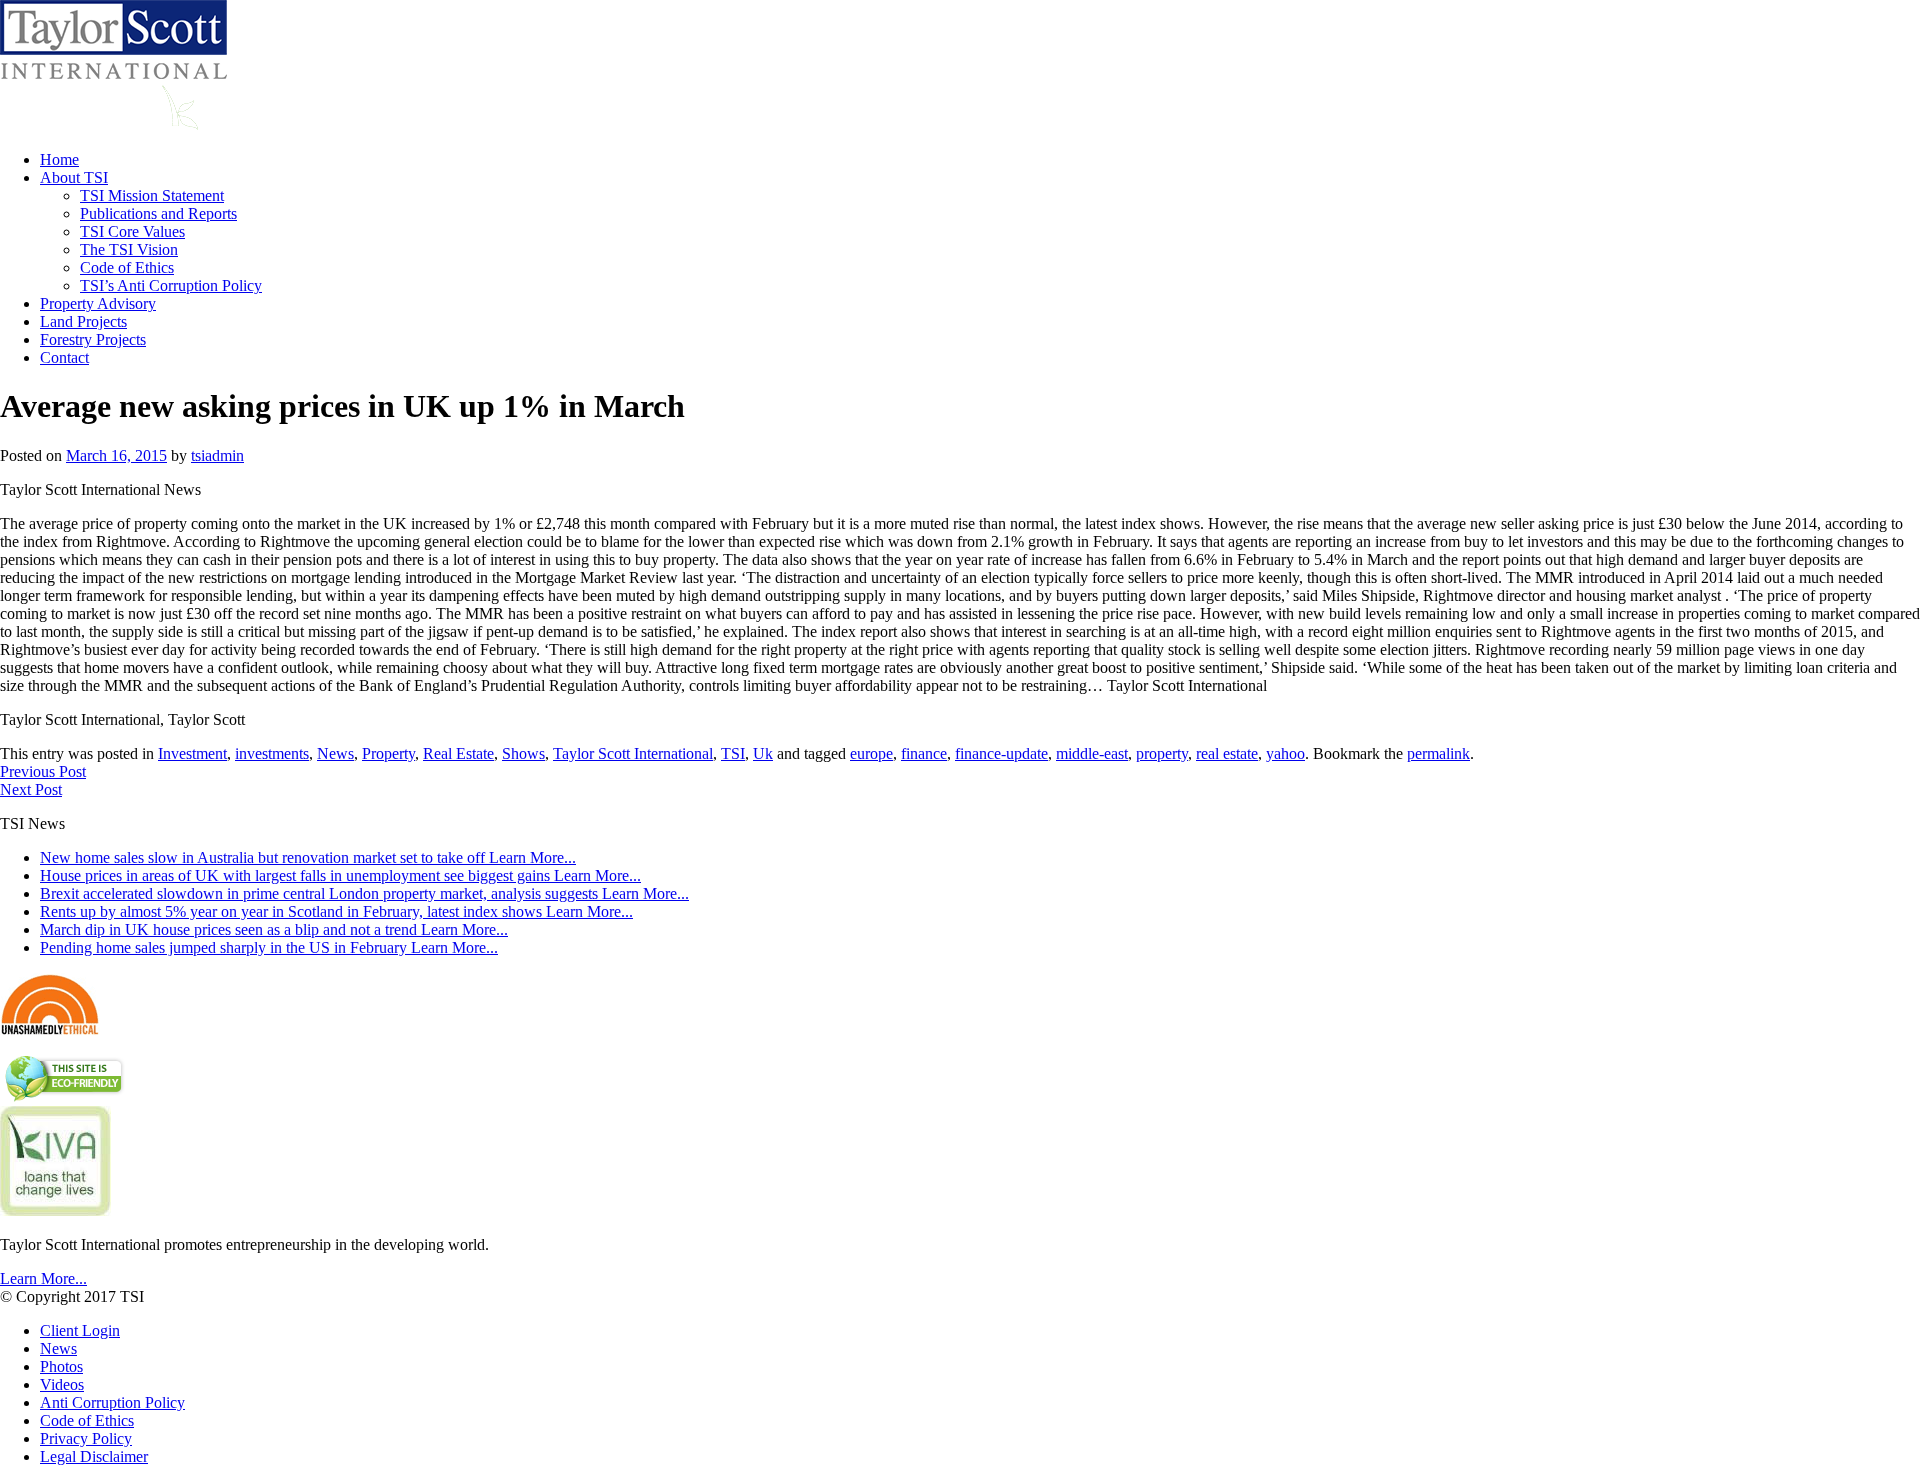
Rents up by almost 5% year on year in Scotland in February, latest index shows (336, 911)
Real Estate (458, 753)
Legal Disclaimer (94, 1456)
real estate (1227, 753)
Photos (61, 1366)
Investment (192, 753)
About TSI (74, 177)
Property (388, 753)
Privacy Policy (86, 1438)
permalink (1438, 753)
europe (871, 753)
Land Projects (83, 321)
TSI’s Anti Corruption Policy (171, 285)
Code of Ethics (127, 267)
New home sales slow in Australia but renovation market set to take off (308, 857)
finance (924, 753)
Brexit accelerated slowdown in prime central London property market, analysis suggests (364, 893)
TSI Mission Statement (152, 195)
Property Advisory (98, 303)
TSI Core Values (132, 231)
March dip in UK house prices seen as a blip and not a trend (274, 929)
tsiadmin (217, 455)
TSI (733, 753)
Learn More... (43, 1278)
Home (59, 159)
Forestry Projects (93, 339)
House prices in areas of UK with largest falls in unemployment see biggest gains (340, 875)
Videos (62, 1384)
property (1162, 753)
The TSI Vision (129, 249)
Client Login (80, 1330)
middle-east (1092, 753)
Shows (523, 753)
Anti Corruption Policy (112, 1402)
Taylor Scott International (633, 753)
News (335, 753)
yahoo (1285, 753)
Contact (64, 357)
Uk (763, 753)
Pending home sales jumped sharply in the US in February (269, 947)
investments (272, 753)
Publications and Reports (158, 213)
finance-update (1001, 753)
